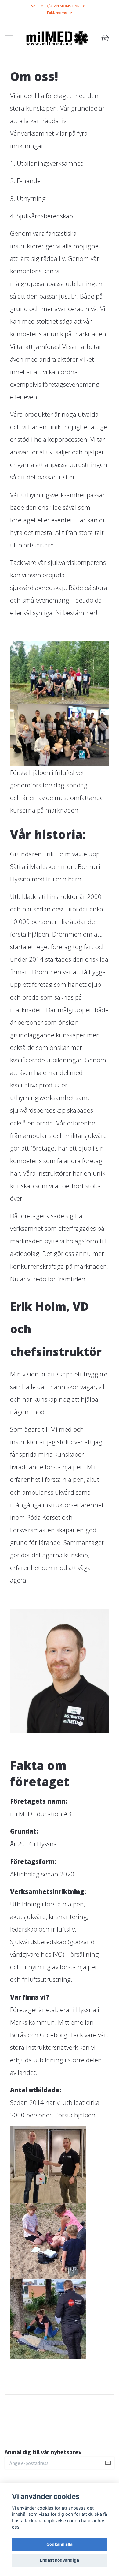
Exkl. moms (58, 13)
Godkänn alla (60, 2544)
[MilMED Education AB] (60, 54)
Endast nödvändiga (60, 2560)
